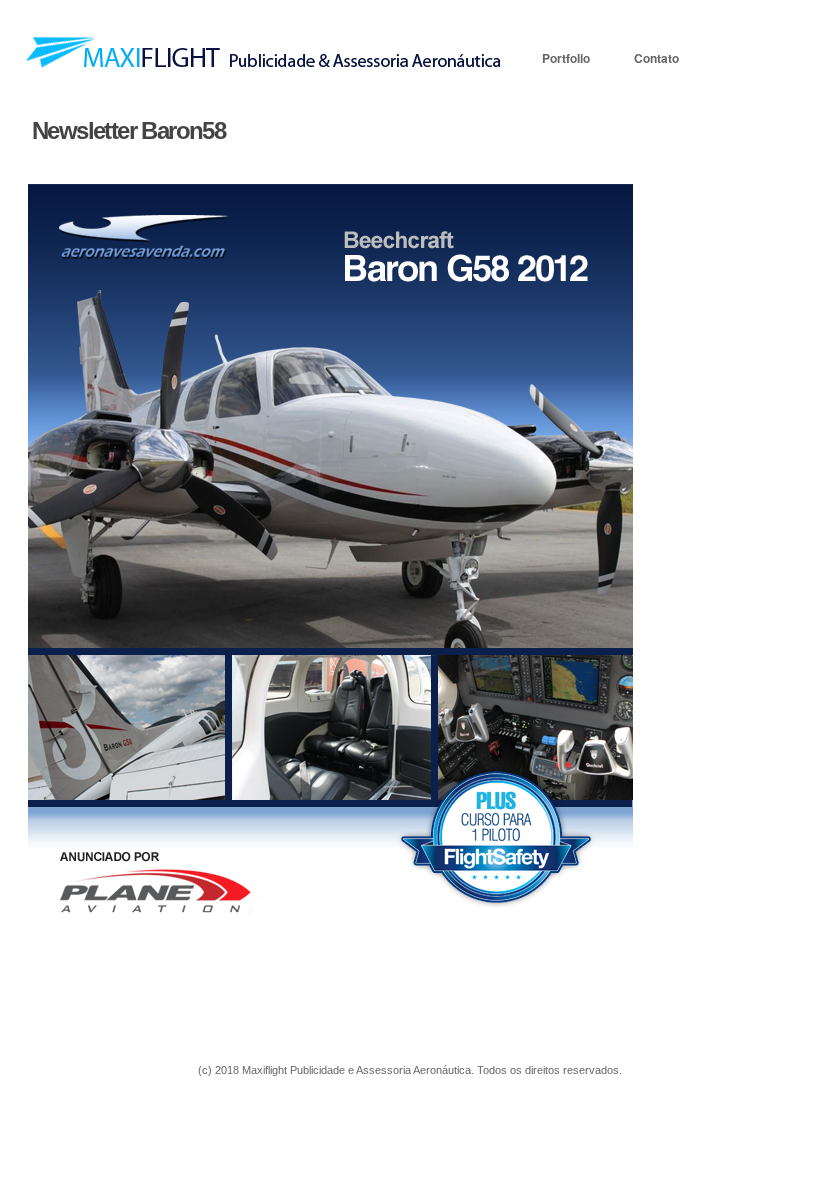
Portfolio (566, 58)
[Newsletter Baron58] (392, 564)
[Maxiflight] (263, 66)
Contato (656, 58)
